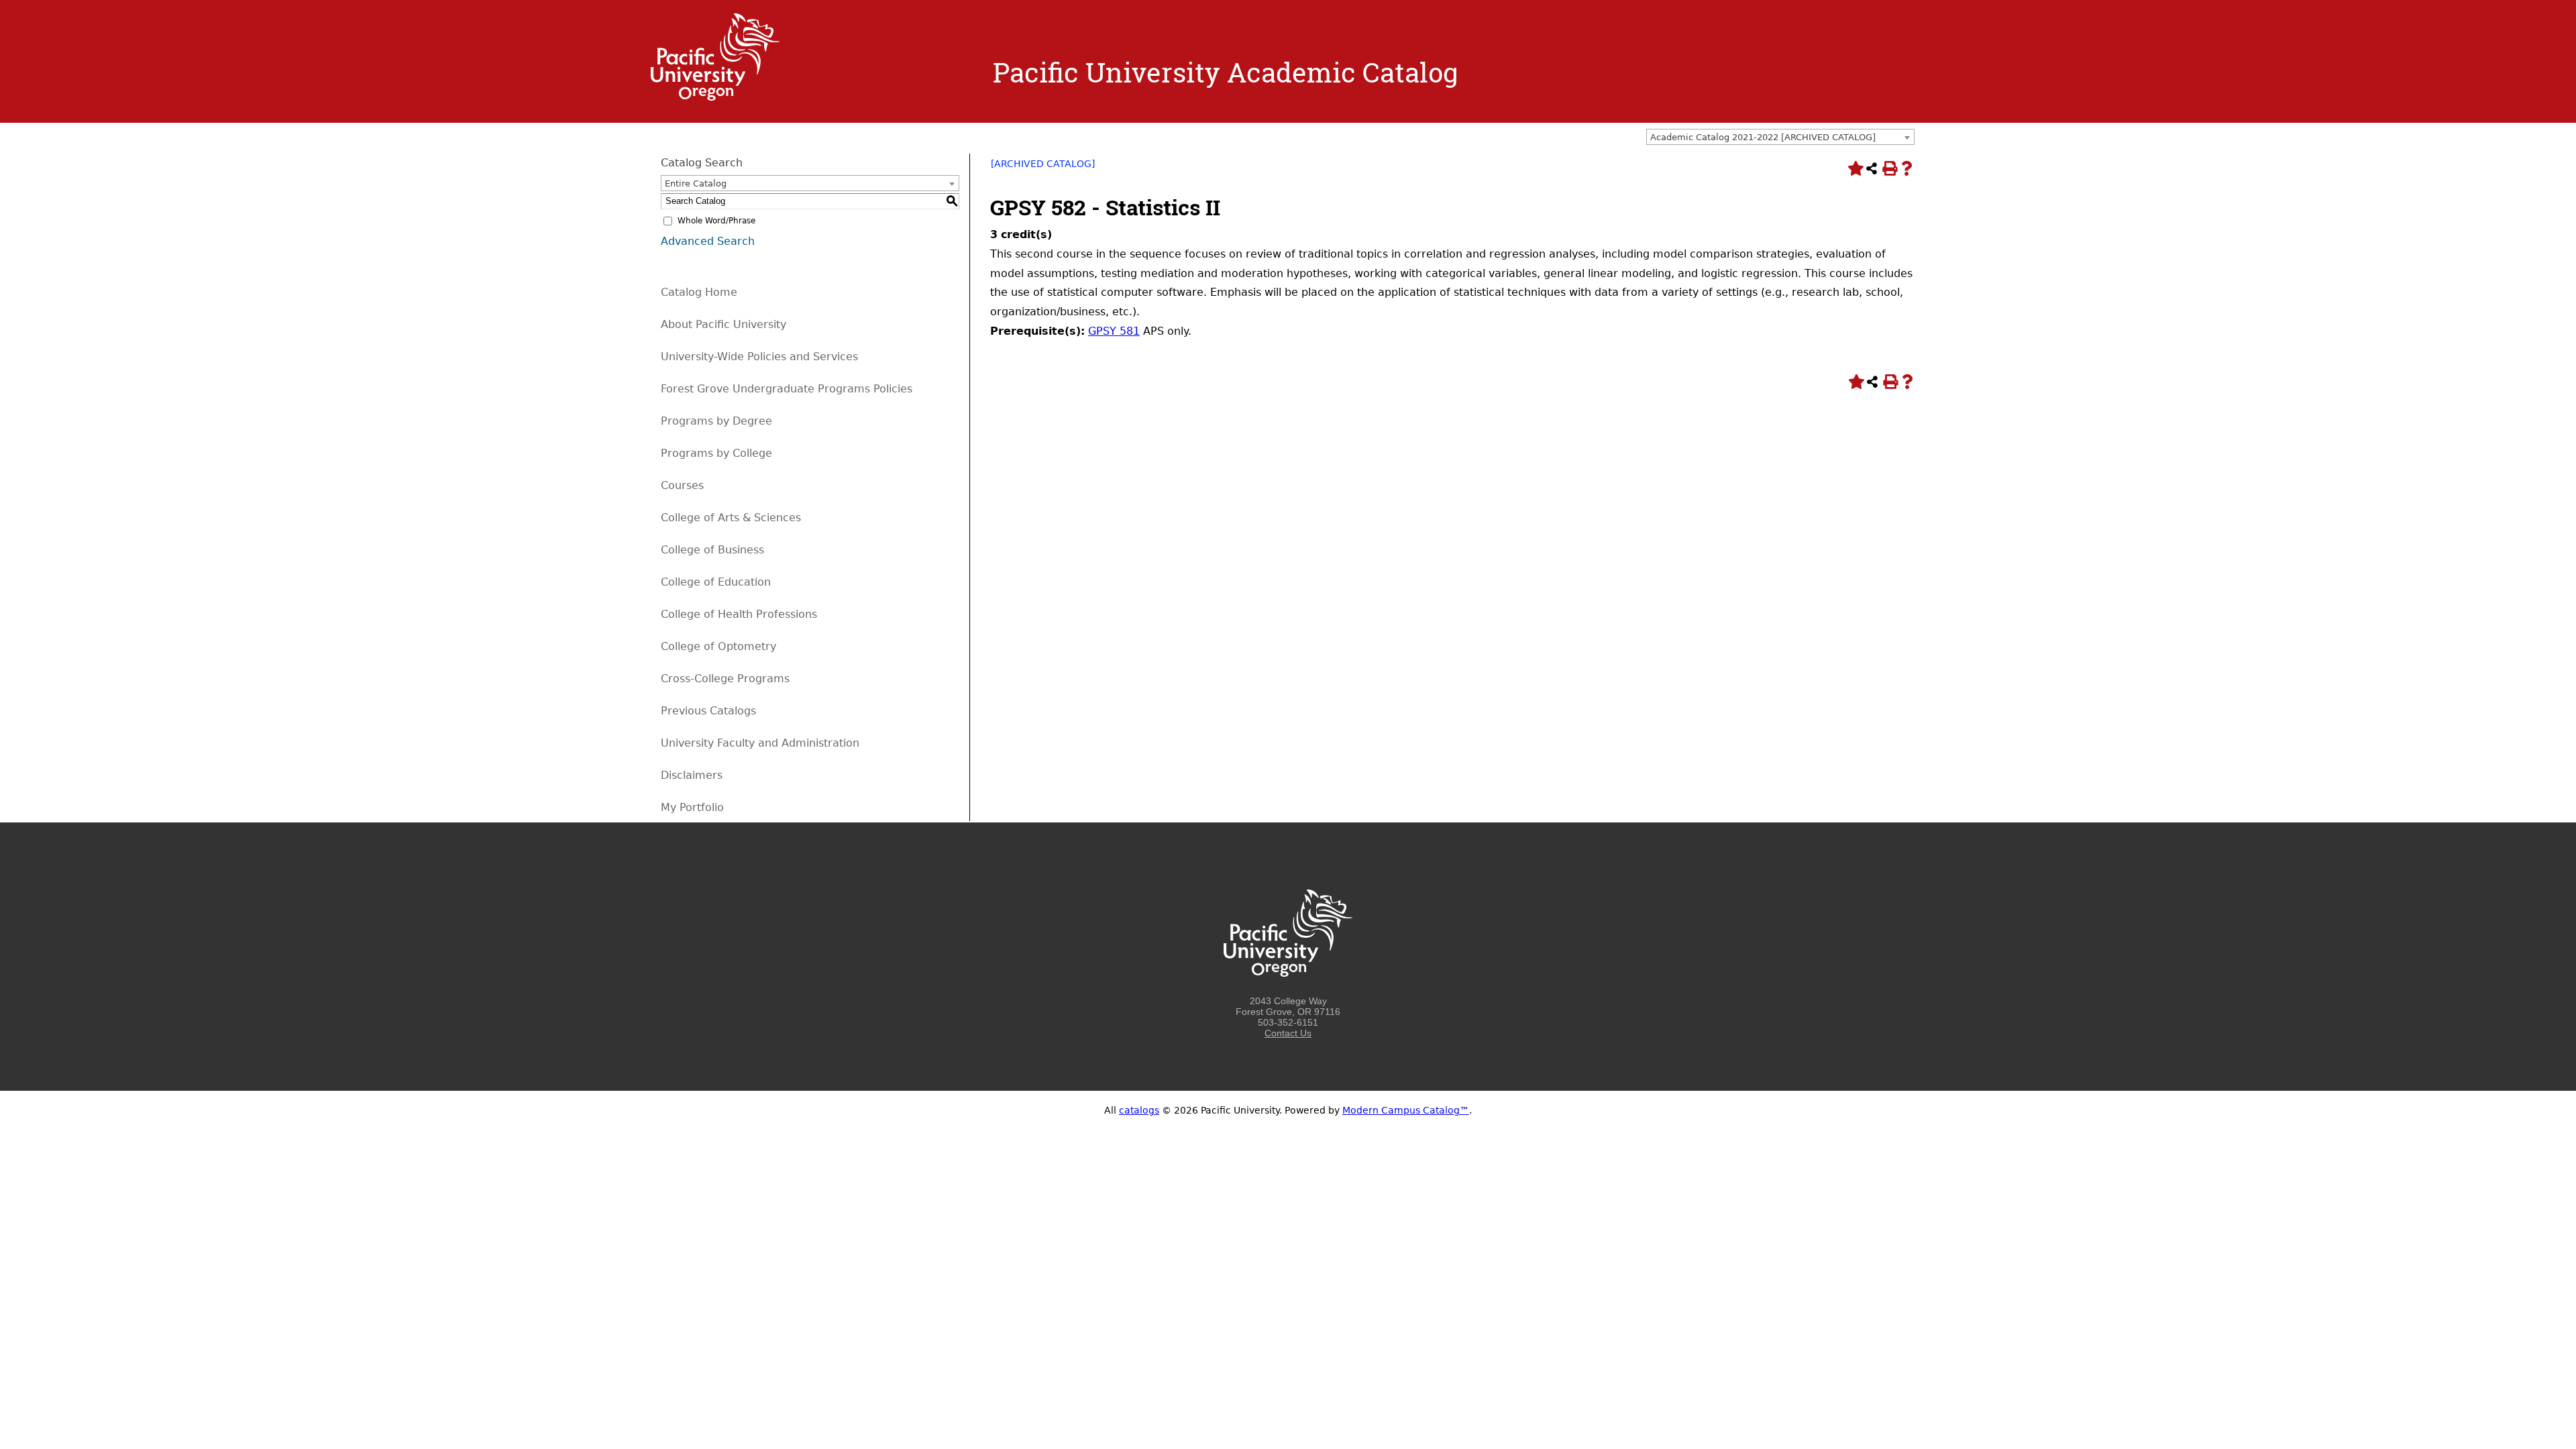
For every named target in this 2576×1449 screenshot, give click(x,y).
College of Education (716, 582)
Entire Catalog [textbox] (696, 183)
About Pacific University (723, 324)
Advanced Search (708, 241)
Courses (682, 485)
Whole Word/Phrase (716, 221)
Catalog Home (699, 292)
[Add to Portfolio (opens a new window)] (1854, 168)
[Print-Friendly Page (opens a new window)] (1889, 168)
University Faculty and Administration (760, 743)
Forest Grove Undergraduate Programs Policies (787, 389)
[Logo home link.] (715, 97)
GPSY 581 (1114, 331)
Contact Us (1288, 1033)
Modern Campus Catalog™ (1406, 1110)
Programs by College (716, 453)
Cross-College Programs (725, 679)
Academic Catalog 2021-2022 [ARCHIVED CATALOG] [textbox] (1763, 137)
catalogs (1139, 1110)
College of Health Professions (739, 614)
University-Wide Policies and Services (759, 357)
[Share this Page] (1872, 168)
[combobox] (1780, 137)
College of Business (712, 550)
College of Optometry (718, 646)
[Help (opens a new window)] (1907, 168)
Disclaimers (692, 775)
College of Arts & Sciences (731, 518)
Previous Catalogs (708, 711)
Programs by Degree (716, 421)
